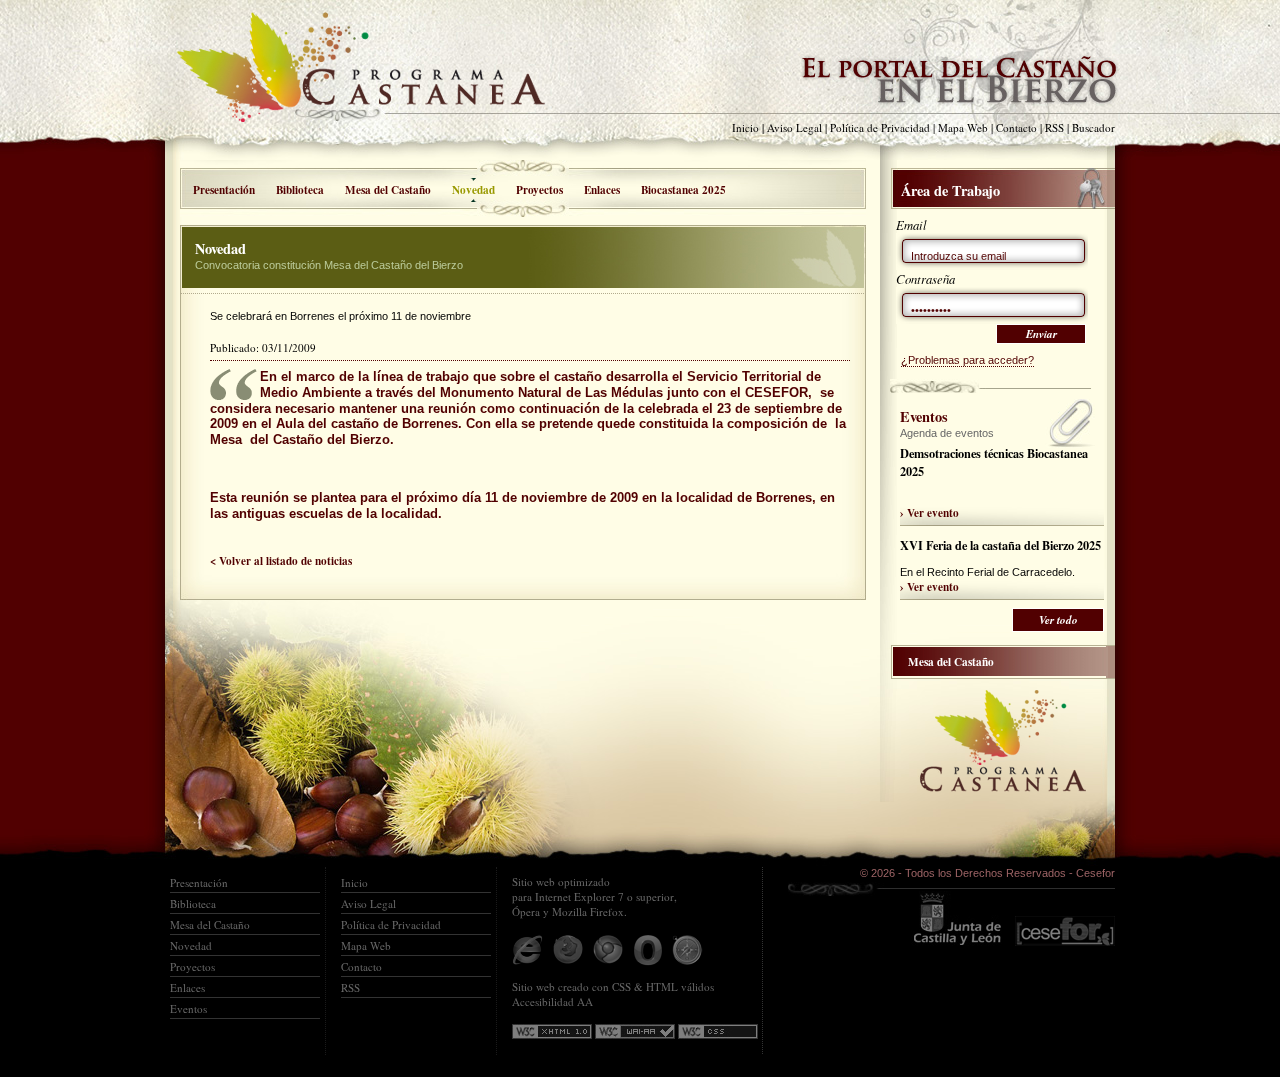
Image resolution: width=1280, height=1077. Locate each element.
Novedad (191, 945)
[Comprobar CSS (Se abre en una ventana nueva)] (718, 1031)
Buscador (1093, 127)
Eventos (188, 1008)
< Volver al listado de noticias (281, 560)
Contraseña (925, 278)
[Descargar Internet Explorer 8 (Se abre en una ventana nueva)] (528, 950)
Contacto (1016, 127)
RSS (1054, 127)
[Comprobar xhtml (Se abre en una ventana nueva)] (552, 1031)
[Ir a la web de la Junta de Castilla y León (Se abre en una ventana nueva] (956, 918)
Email (911, 224)
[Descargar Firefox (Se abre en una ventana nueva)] (568, 950)
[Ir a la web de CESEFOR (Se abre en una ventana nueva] (1065, 918)
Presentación (224, 189)
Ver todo (1058, 620)
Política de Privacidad (880, 127)
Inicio (745, 127)
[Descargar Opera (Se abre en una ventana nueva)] (648, 950)
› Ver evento (929, 512)
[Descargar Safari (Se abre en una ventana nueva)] (688, 950)
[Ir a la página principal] (375, 78)
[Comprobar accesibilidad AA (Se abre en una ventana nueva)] (635, 1031)
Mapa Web (963, 127)
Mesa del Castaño (388, 189)
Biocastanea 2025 (683, 189)
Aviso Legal (794, 127)
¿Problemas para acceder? (967, 360)
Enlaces (602, 189)
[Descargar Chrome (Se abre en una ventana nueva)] (608, 950)
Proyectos (539, 189)
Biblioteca (300, 189)
